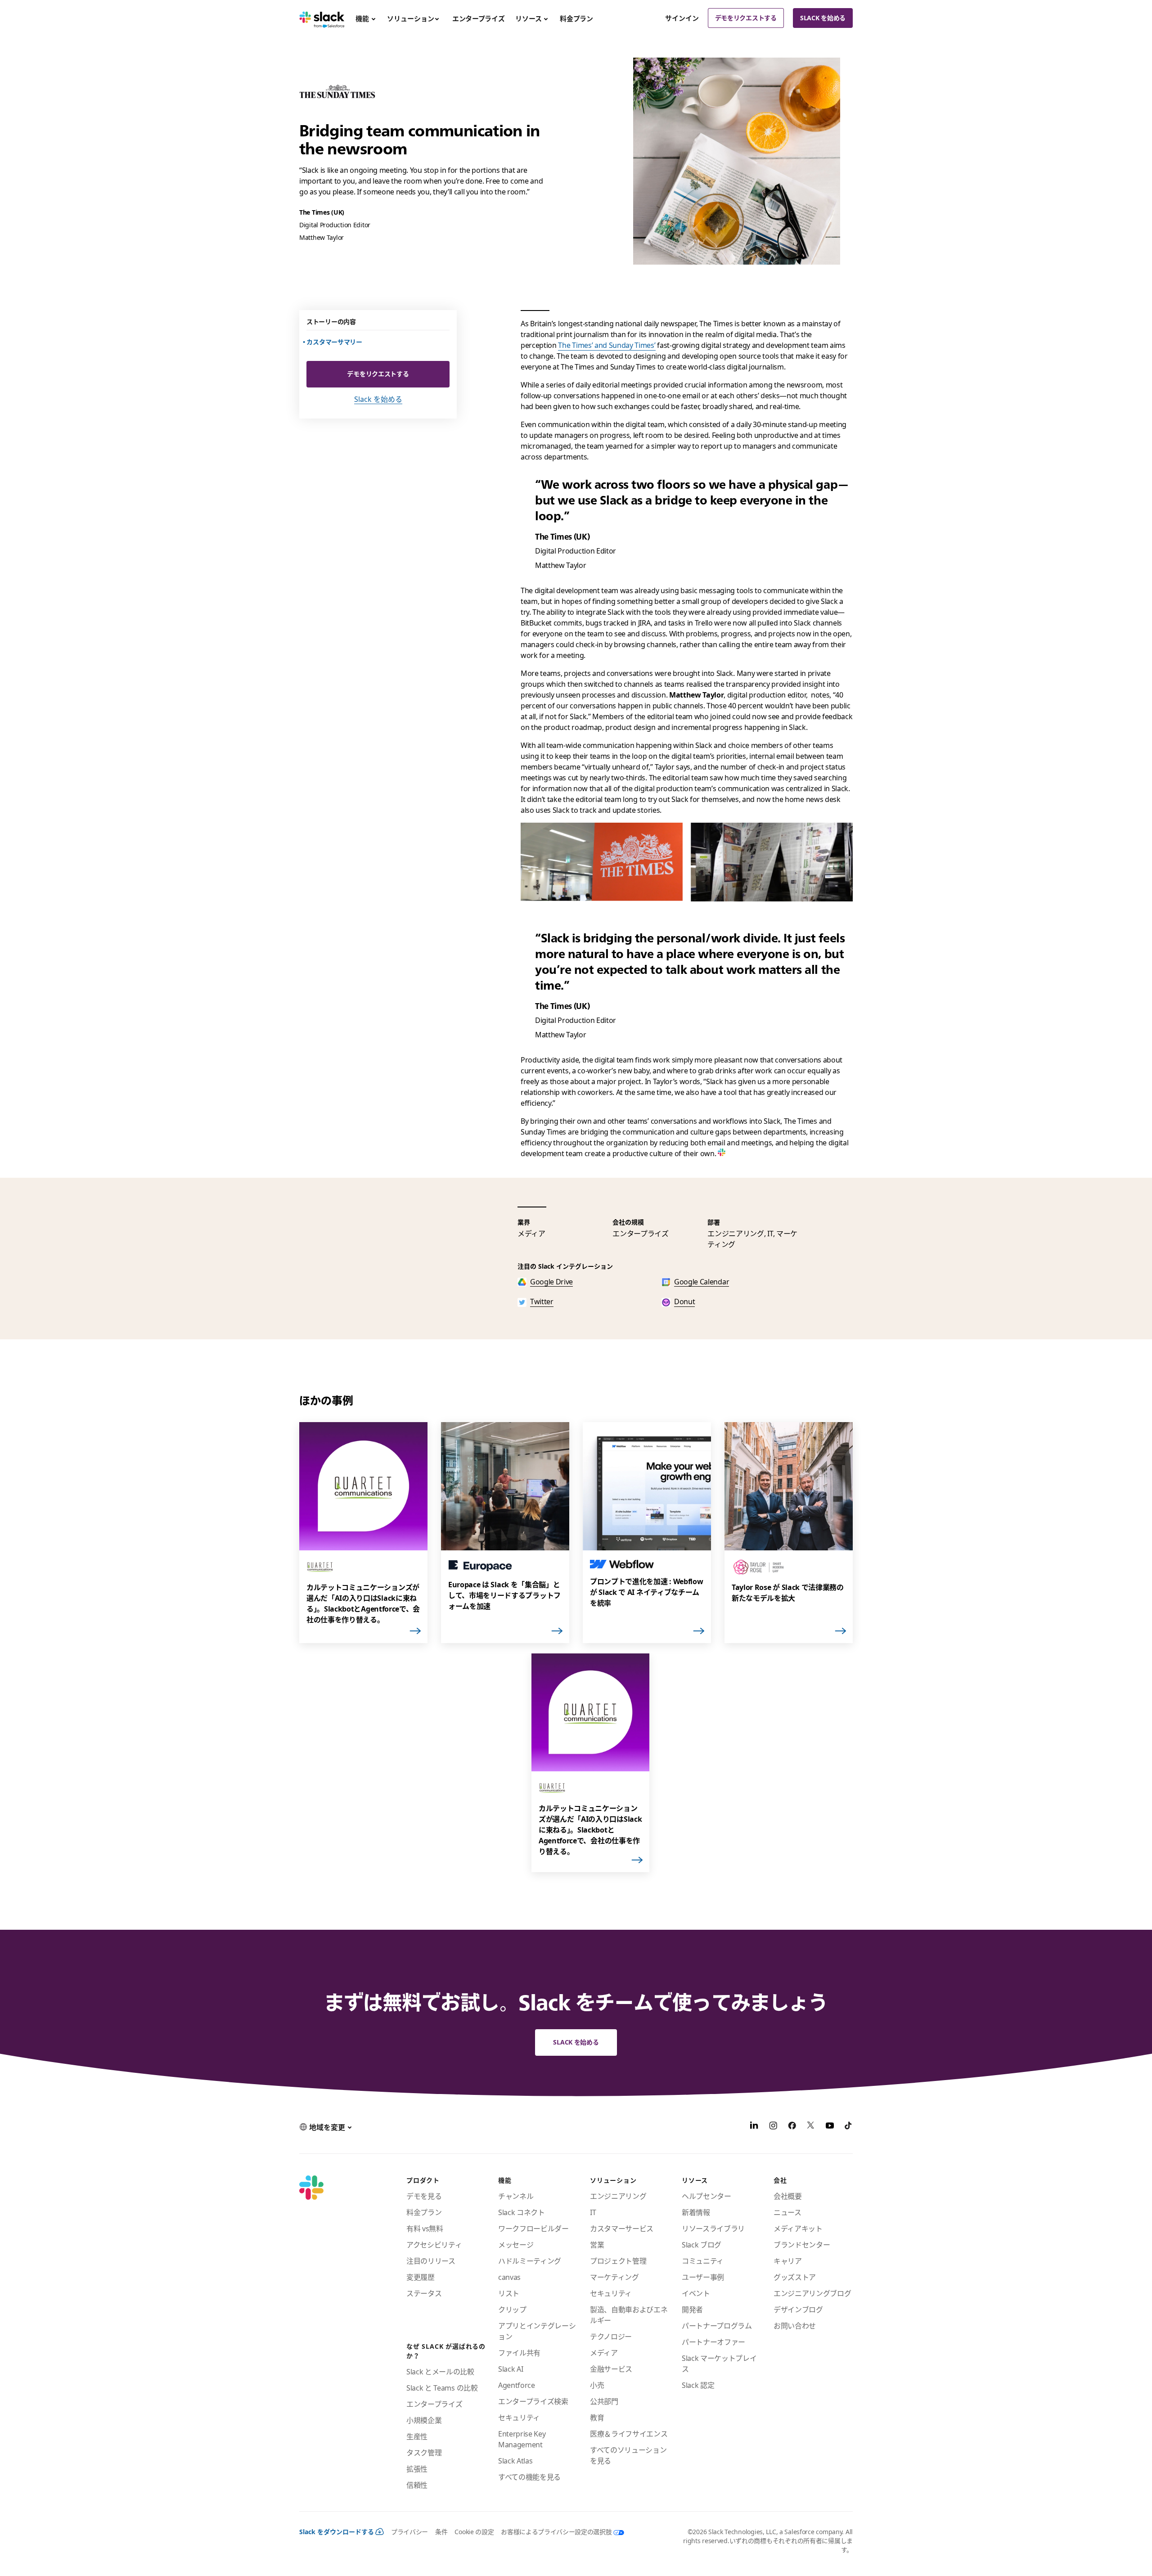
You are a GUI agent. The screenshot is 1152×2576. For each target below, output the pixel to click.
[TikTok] (849, 2127)
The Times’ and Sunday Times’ (607, 345)
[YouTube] (830, 2127)
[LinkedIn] (754, 2127)
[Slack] (322, 18)
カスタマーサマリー (335, 342)
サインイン (682, 18)
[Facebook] (792, 2127)
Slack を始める (823, 18)
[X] (811, 2127)
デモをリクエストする (746, 18)
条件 (441, 2532)
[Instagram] (773, 2127)
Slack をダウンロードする (337, 2532)
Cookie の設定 (474, 2532)
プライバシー (409, 2532)
